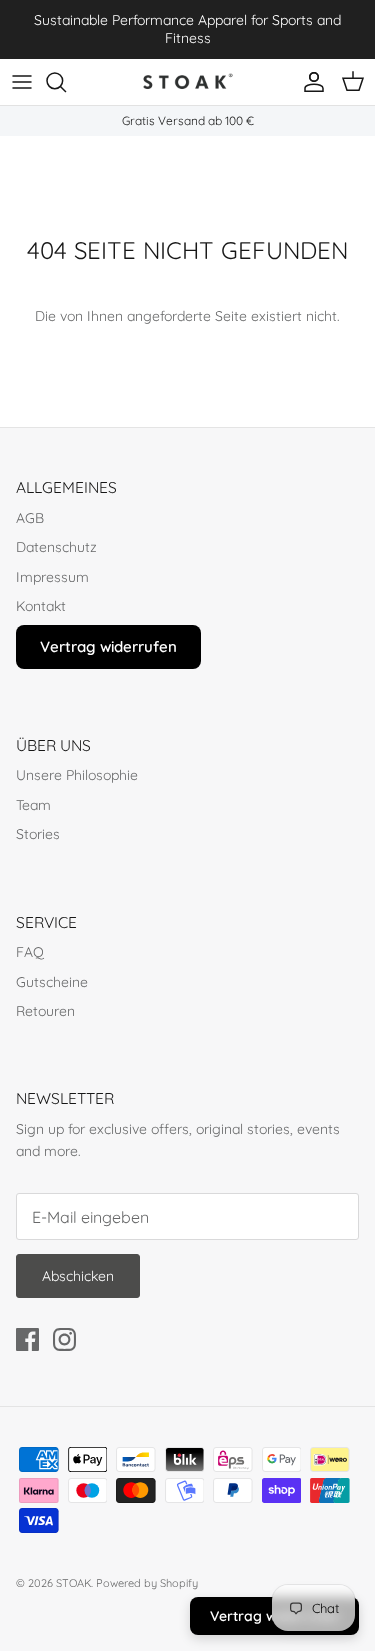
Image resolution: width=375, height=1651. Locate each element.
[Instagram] (64, 1339)
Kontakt (41, 606)
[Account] (309, 82)
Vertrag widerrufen (108, 646)
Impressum (52, 577)
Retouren (45, 1011)
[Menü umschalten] (22, 82)
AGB (30, 518)
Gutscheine (52, 982)
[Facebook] (27, 1339)
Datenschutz (56, 547)
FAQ (30, 952)
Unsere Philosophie (77, 775)
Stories (38, 834)
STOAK (73, 1583)
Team (33, 805)
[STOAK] (188, 82)
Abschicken (78, 1276)
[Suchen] (66, 82)
